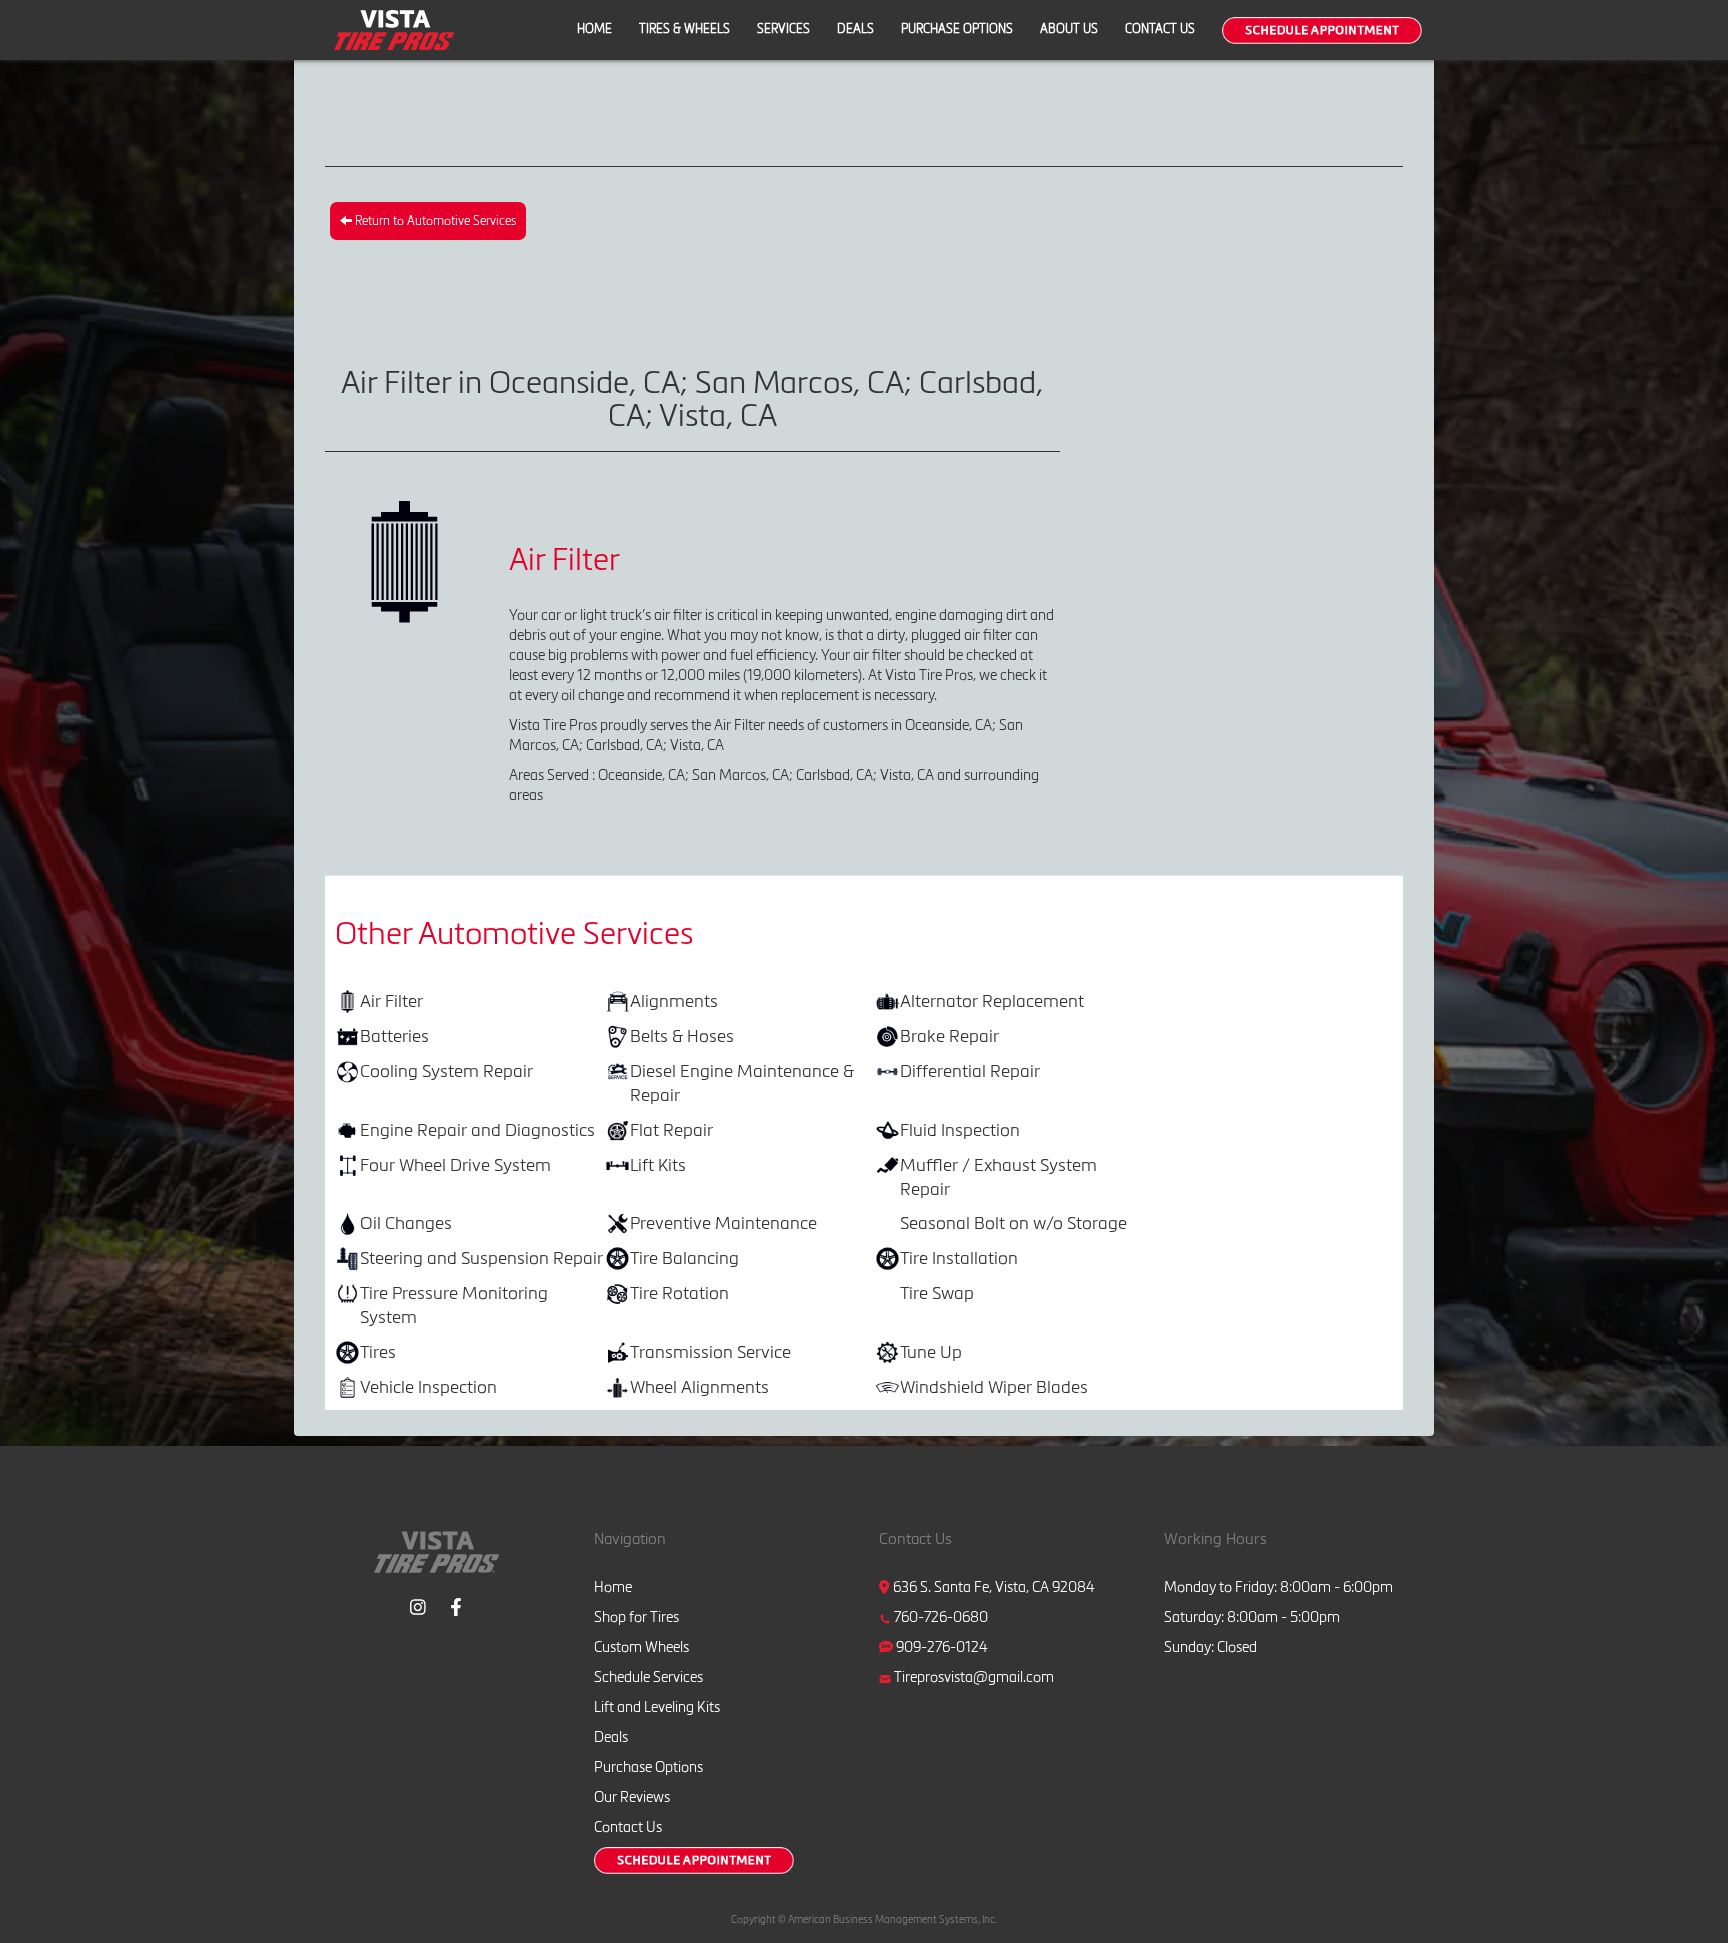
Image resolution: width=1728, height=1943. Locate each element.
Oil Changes (406, 1222)
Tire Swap (937, 1292)
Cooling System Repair (446, 1070)
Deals (855, 28)
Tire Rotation (679, 1292)
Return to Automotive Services (434, 220)
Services (783, 28)
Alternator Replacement (992, 1000)
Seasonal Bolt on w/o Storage (1013, 1222)
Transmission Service (710, 1351)
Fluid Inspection (960, 1129)
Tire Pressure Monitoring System (454, 1304)
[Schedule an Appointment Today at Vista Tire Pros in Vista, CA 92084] (1322, 30)
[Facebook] (456, 1604)
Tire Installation (959, 1257)
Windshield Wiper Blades (994, 1386)
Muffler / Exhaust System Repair (998, 1176)
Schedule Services (648, 1677)
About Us (1069, 28)
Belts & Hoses (682, 1035)
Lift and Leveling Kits (657, 1707)
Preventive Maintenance (723, 1222)
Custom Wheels (641, 1647)
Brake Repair (949, 1035)
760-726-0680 (941, 1617)
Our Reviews (632, 1797)
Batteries (394, 1035)
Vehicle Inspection (428, 1386)
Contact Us (1160, 28)
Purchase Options (957, 28)
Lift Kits (658, 1164)
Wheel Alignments (699, 1386)
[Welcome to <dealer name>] (394, 29)
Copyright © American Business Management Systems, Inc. (864, 1919)
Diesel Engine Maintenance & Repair (742, 1082)
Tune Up (931, 1351)
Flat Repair (671, 1129)
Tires (378, 1351)
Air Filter (391, 1000)
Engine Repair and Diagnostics (477, 1129)
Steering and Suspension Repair (481, 1257)
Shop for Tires (636, 1617)
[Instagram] (418, 1604)
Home (594, 28)
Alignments (674, 1000)
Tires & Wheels (684, 28)
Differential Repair (970, 1070)
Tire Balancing (684, 1257)
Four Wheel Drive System (455, 1164)
